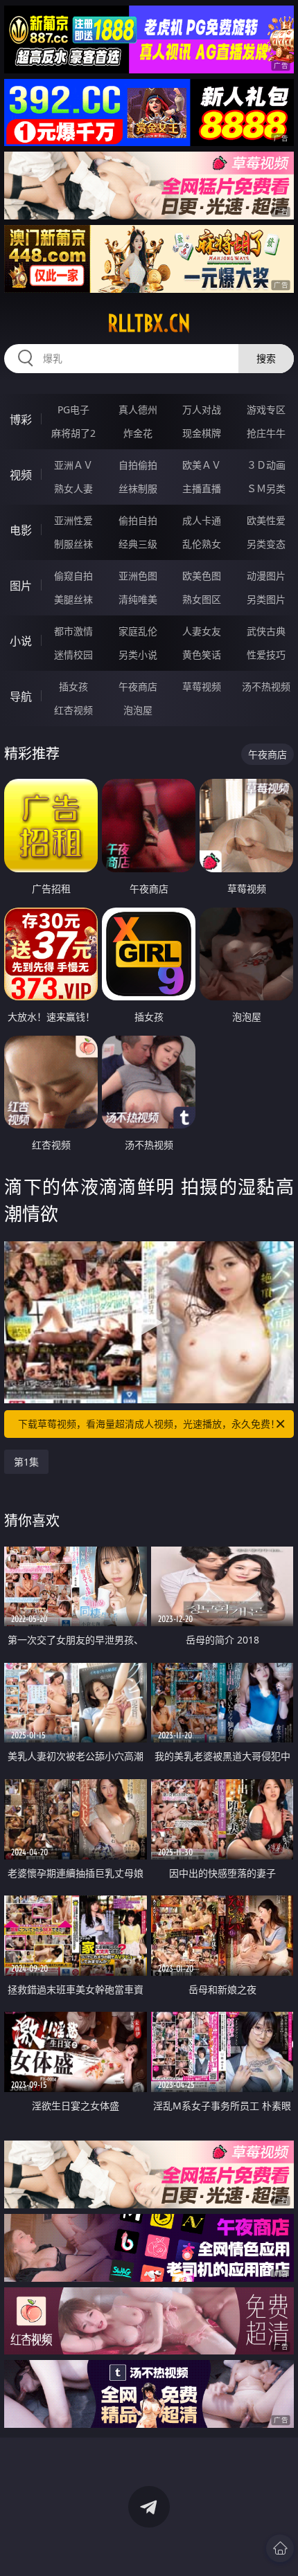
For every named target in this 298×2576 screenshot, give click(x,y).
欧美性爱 (266, 520)
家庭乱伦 (138, 631)
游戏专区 (266, 409)
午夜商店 (138, 686)
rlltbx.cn (149, 323)
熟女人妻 (73, 488)
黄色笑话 (202, 655)
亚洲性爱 (73, 520)
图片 (21, 586)
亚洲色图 (138, 576)
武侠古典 (266, 631)
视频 (21, 475)
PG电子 (73, 409)
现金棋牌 (202, 433)
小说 (21, 641)
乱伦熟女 (202, 544)
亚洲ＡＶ (73, 465)
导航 (21, 696)
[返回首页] (280, 2548)
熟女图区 (202, 599)
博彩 (21, 420)
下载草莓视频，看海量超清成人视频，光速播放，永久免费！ (149, 1424)
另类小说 (138, 655)
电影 (21, 530)
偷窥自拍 (73, 576)
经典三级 (138, 544)
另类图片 (266, 599)
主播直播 (202, 488)
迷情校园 (73, 655)
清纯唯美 (138, 599)
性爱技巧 (266, 655)
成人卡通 (202, 520)
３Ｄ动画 (266, 465)
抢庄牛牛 (266, 433)
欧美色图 (202, 576)
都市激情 (73, 631)
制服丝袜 (73, 544)
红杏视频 (73, 710)
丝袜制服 (138, 488)
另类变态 (266, 544)
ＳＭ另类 (266, 488)
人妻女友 (202, 631)
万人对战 (202, 409)
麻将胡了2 (73, 433)
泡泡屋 (138, 710)
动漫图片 (266, 576)
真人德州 (138, 409)
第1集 (26, 1462)
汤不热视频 (266, 686)
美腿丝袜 (73, 599)
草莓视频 (202, 686)
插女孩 (73, 686)
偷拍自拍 (138, 520)
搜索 (266, 358)
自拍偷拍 (138, 465)
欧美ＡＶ (202, 465)
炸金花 (138, 433)
